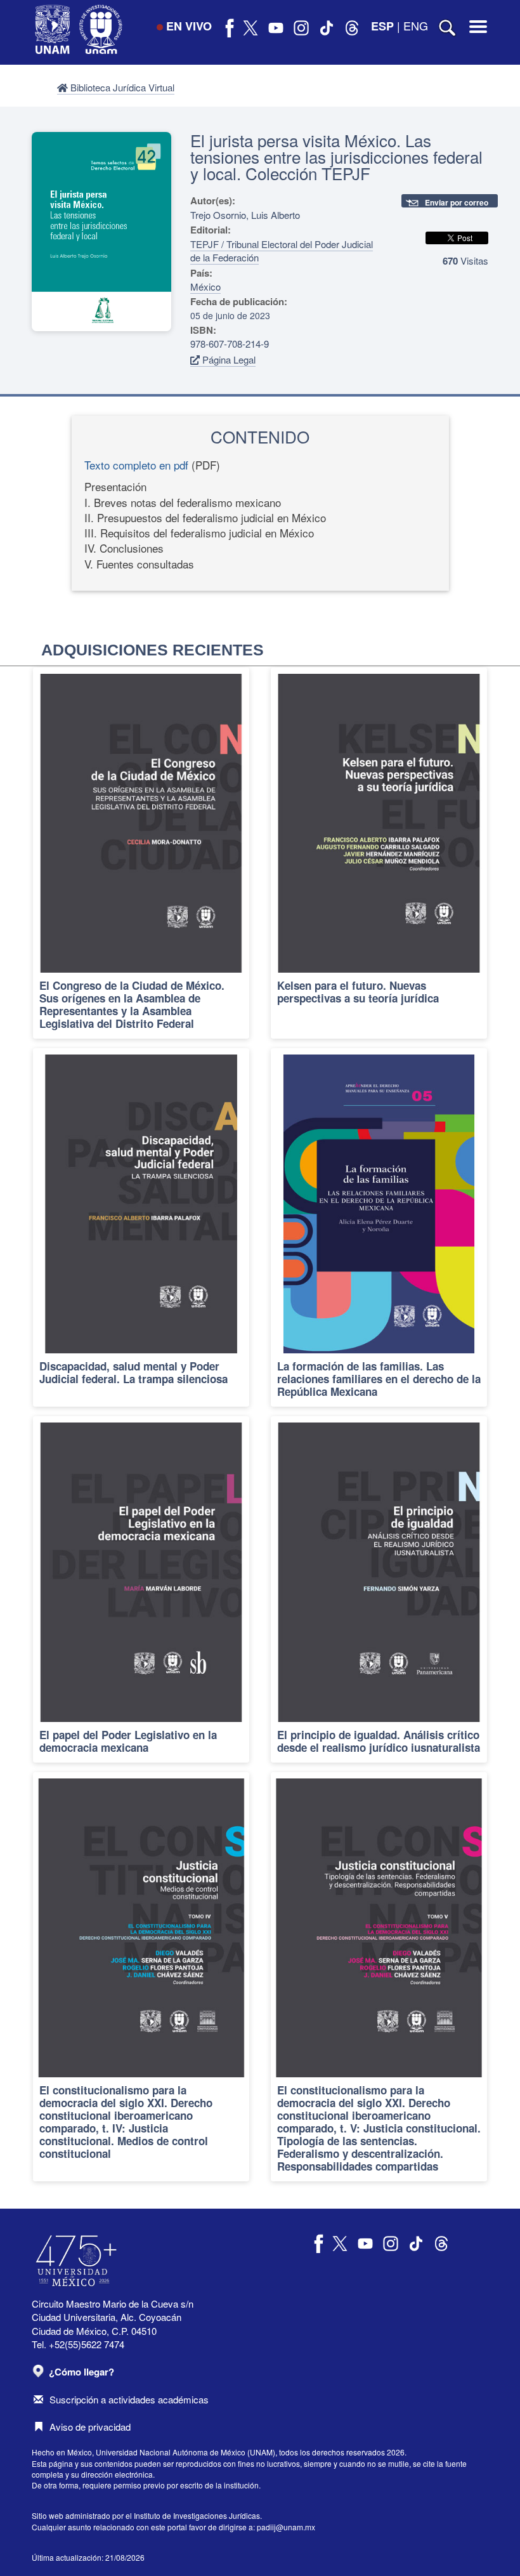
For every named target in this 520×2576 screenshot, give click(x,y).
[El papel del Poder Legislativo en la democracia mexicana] (141, 1589)
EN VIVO (189, 26)
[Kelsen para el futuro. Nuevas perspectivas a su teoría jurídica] (379, 853)
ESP (382, 26)
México (205, 286)
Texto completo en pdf (136, 465)
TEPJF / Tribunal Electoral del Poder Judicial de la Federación (282, 251)
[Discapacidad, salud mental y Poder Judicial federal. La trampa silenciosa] (141, 1227)
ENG (416, 25)
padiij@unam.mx (286, 2527)
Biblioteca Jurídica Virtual (121, 87)
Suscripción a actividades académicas (129, 2399)
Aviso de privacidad (90, 2427)
